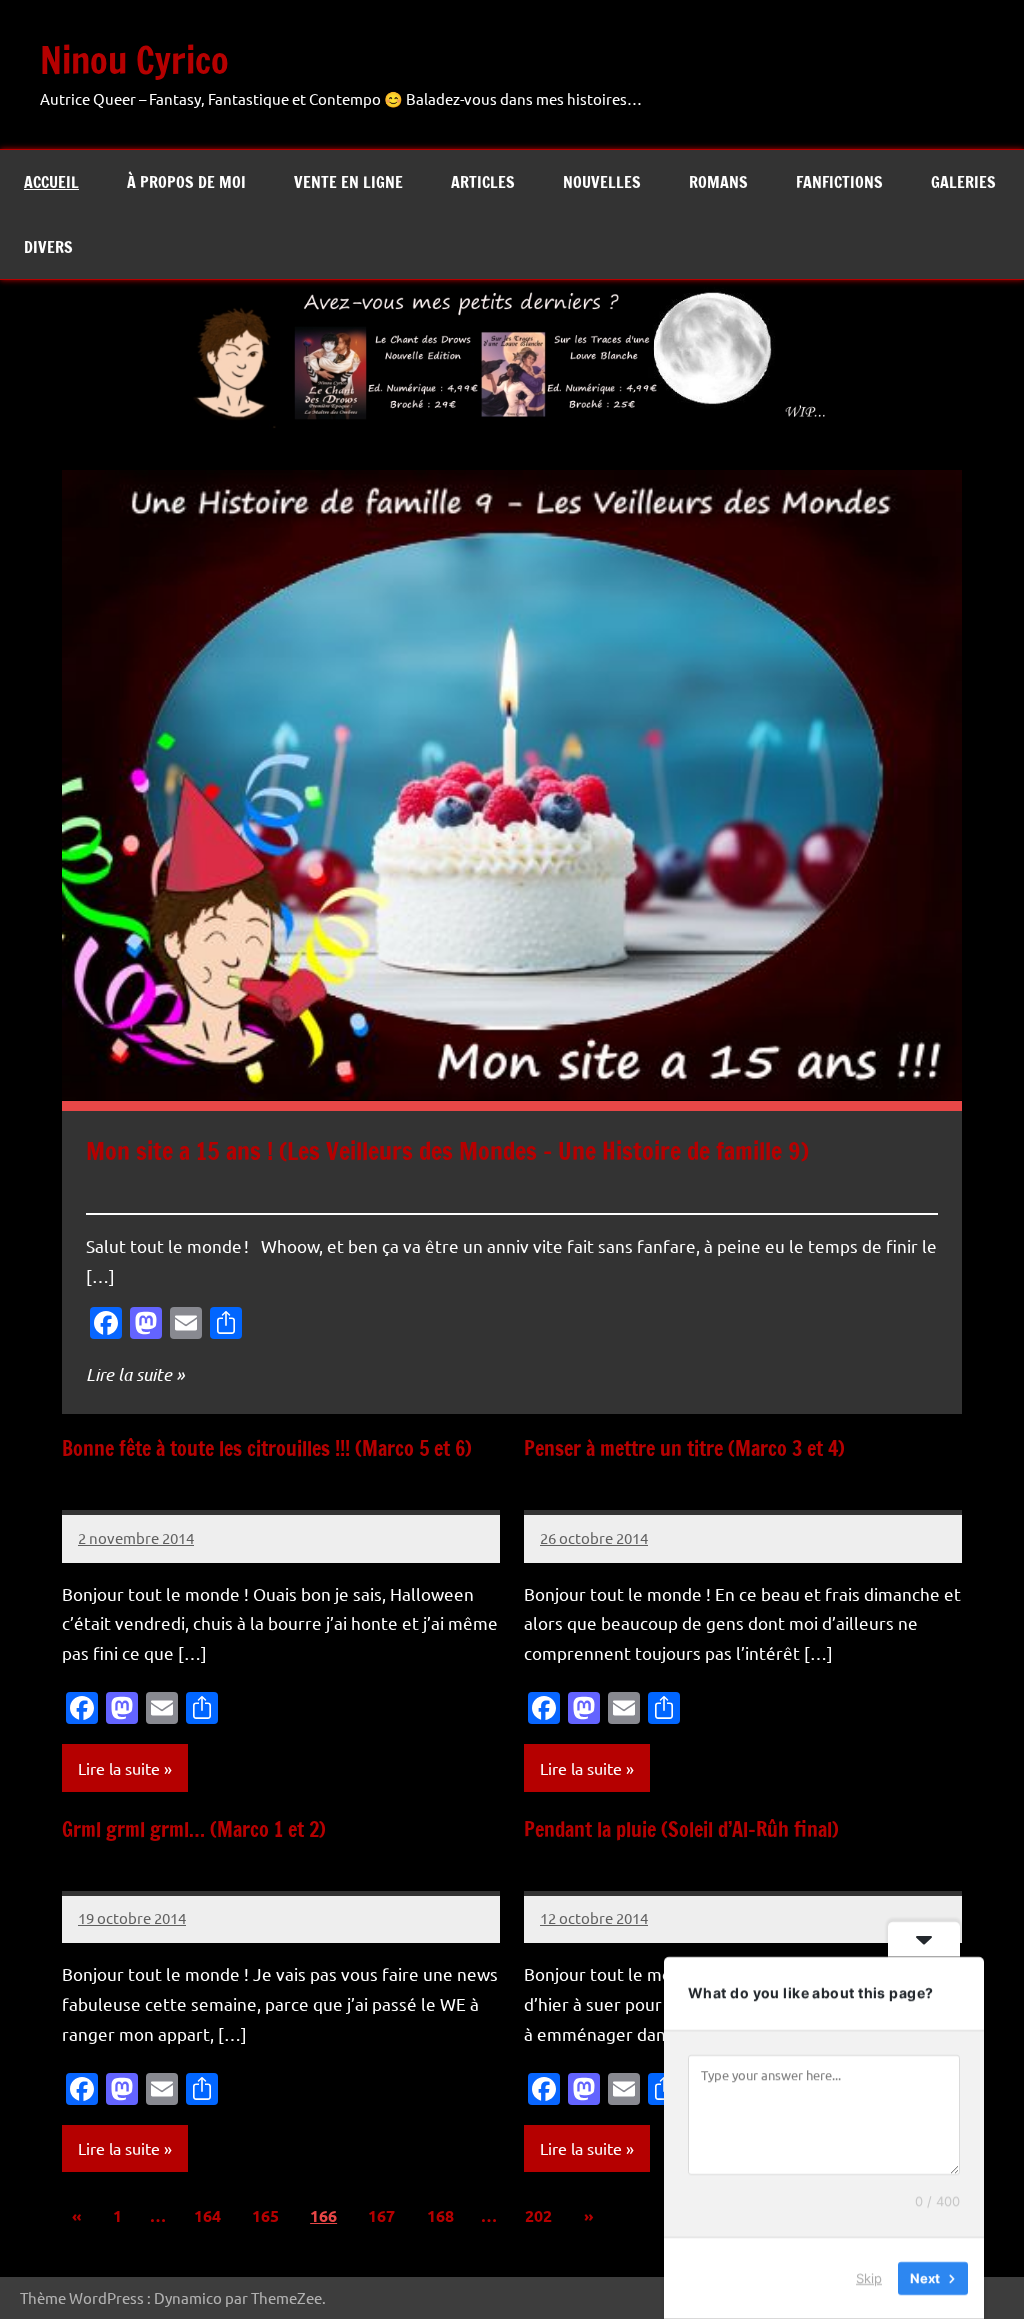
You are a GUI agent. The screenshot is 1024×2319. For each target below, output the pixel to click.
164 (207, 2215)
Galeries (963, 182)
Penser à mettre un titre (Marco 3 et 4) (684, 1448)
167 (381, 2215)
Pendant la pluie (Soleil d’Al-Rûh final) (681, 1829)
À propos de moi (186, 182)
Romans (718, 182)
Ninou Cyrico (134, 60)
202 (538, 2215)
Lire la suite (129, 1374)
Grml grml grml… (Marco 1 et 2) (194, 1829)
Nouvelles (602, 182)
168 (440, 2215)
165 (265, 2215)
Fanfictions (839, 182)
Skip (869, 2278)
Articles (483, 182)
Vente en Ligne (348, 182)
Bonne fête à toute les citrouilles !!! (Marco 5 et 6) (267, 1448)
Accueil (51, 182)
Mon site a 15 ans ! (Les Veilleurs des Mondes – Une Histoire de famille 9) (447, 1151)
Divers (48, 247)
